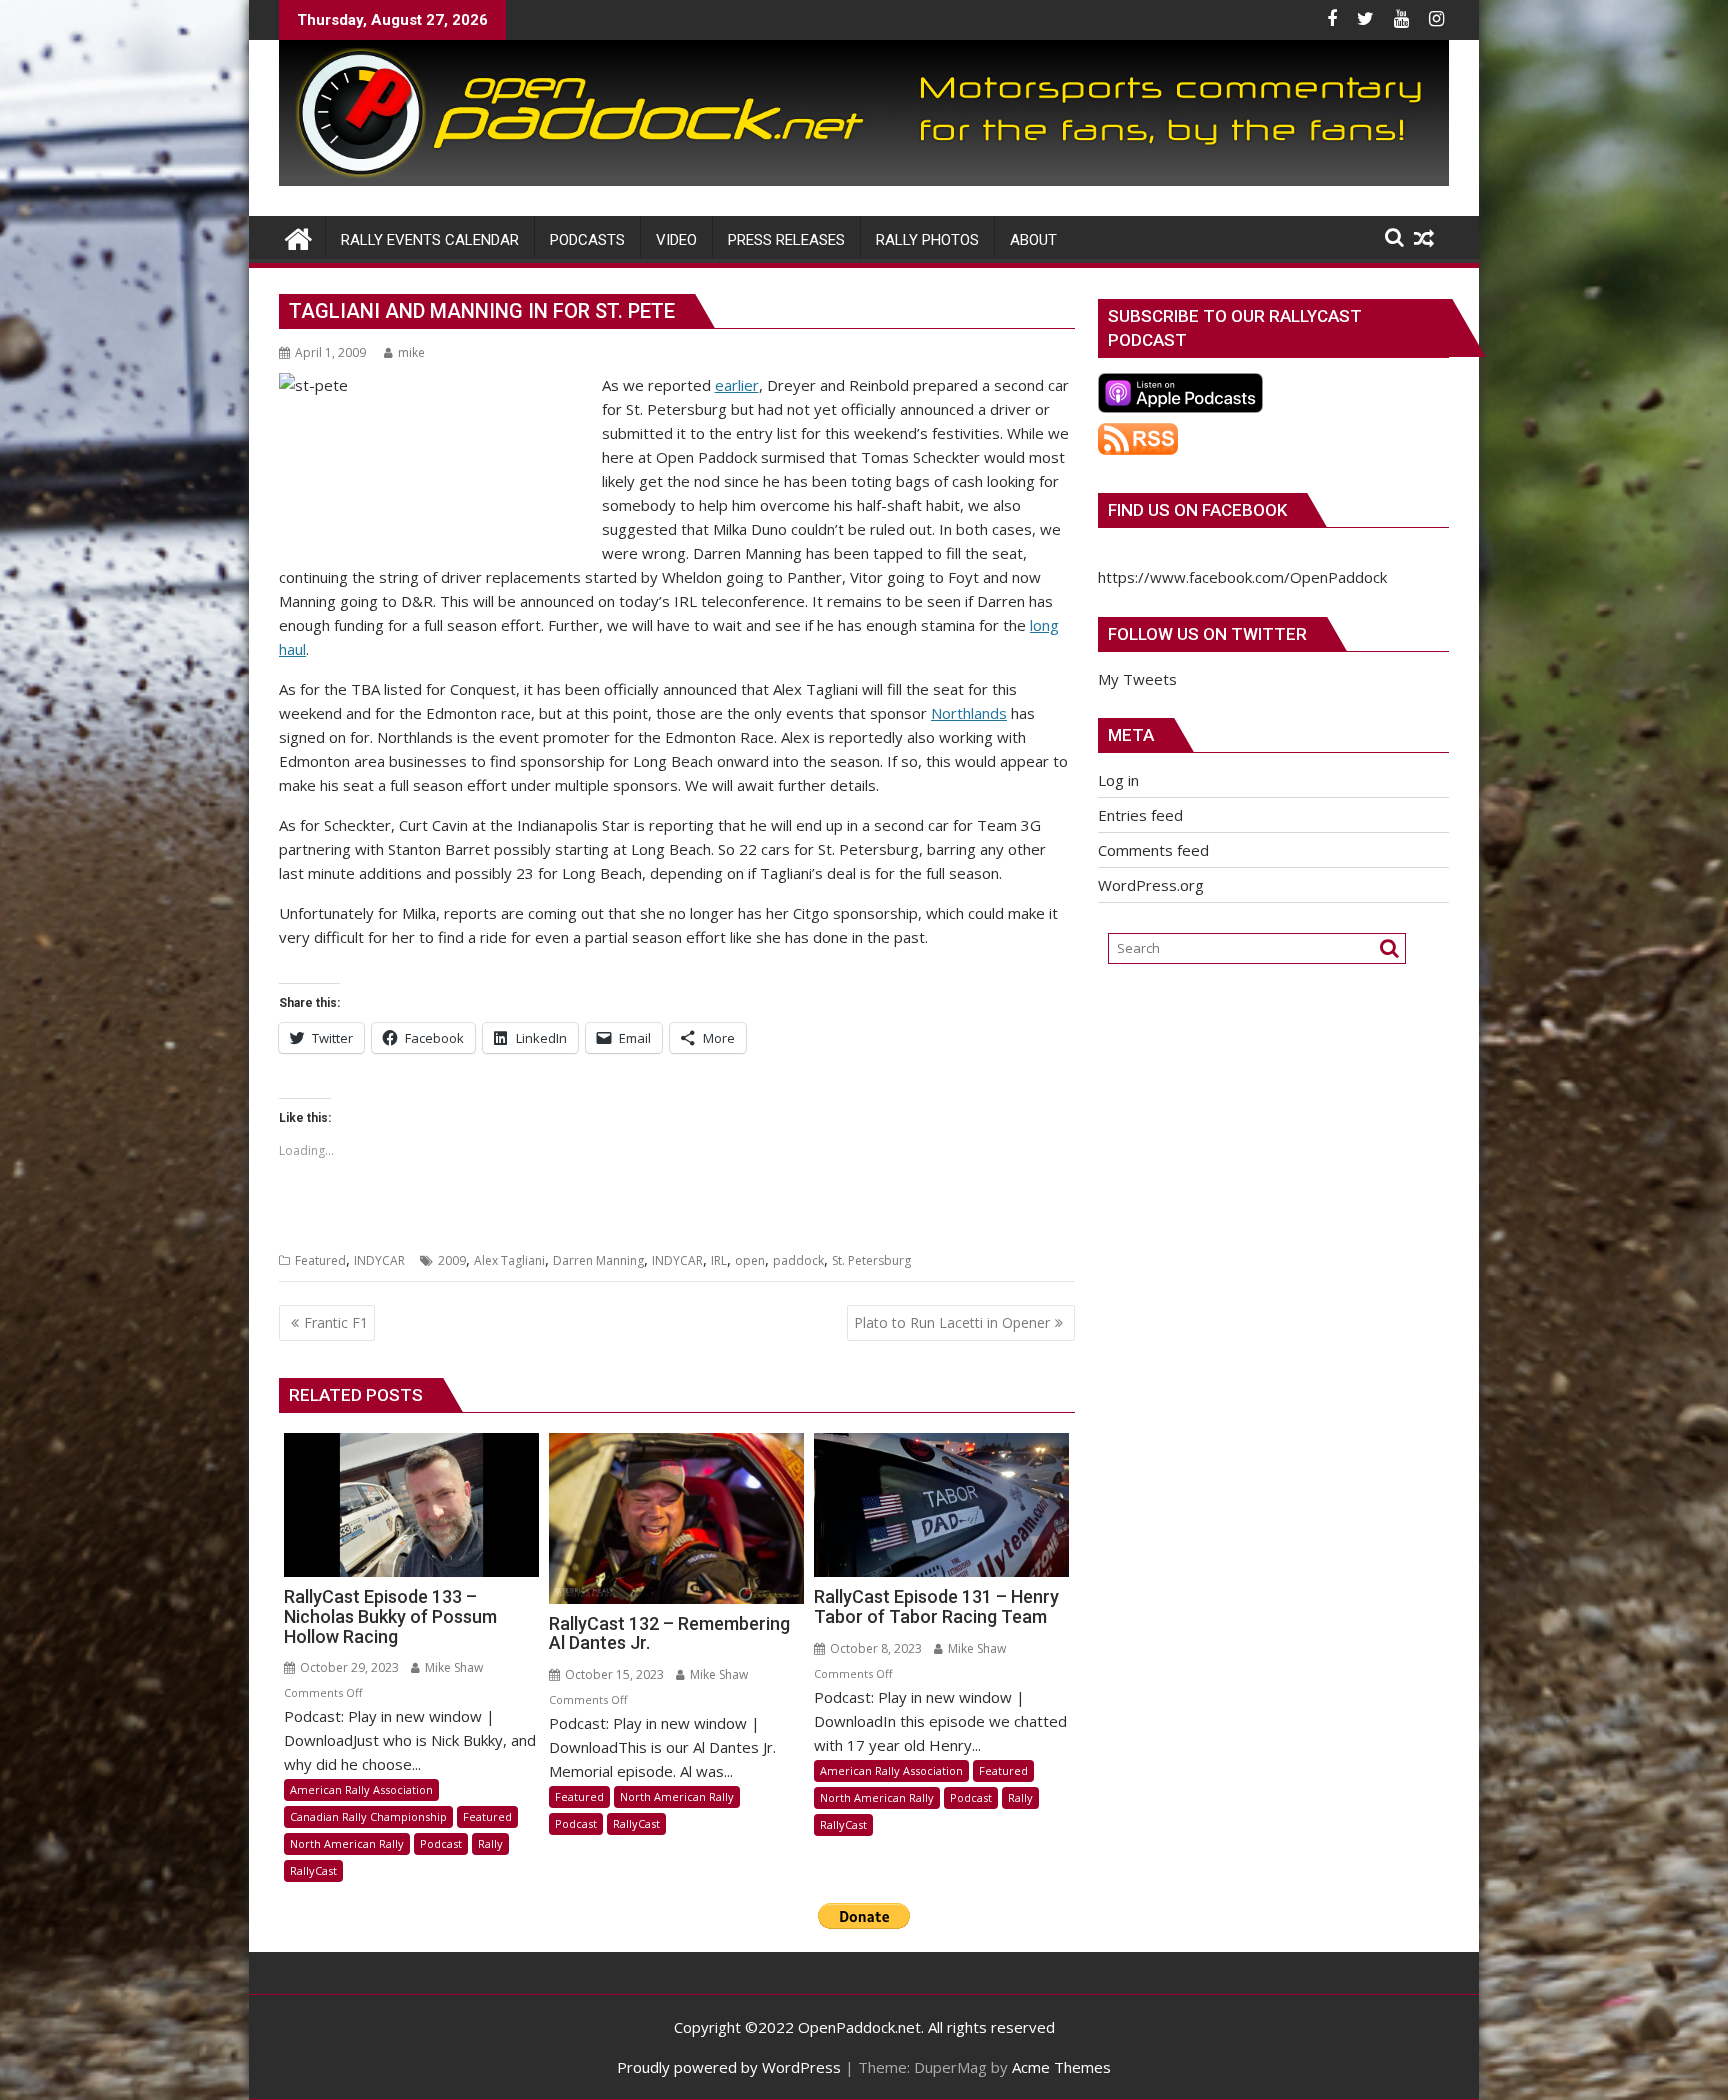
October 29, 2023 (348, 1667)
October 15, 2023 (613, 1674)
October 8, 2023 (874, 1648)
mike (411, 352)
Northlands (969, 713)
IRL (719, 1260)
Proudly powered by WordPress (729, 2067)
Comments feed (1153, 850)
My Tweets (1137, 679)
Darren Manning (598, 1260)
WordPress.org (1151, 885)
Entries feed (1140, 815)
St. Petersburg (871, 1260)
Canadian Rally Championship (368, 1816)
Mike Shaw (452, 1667)
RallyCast (313, 1870)
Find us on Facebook (1197, 510)
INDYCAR (379, 1260)
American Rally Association (361, 1789)
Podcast (441, 1843)
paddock (798, 1260)
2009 (452, 1260)
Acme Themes (1061, 2067)
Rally (490, 1843)
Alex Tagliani (509, 1260)
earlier (737, 385)
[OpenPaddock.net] (864, 180)
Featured (320, 1260)
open (750, 1260)
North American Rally (347, 1843)
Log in (1118, 780)
